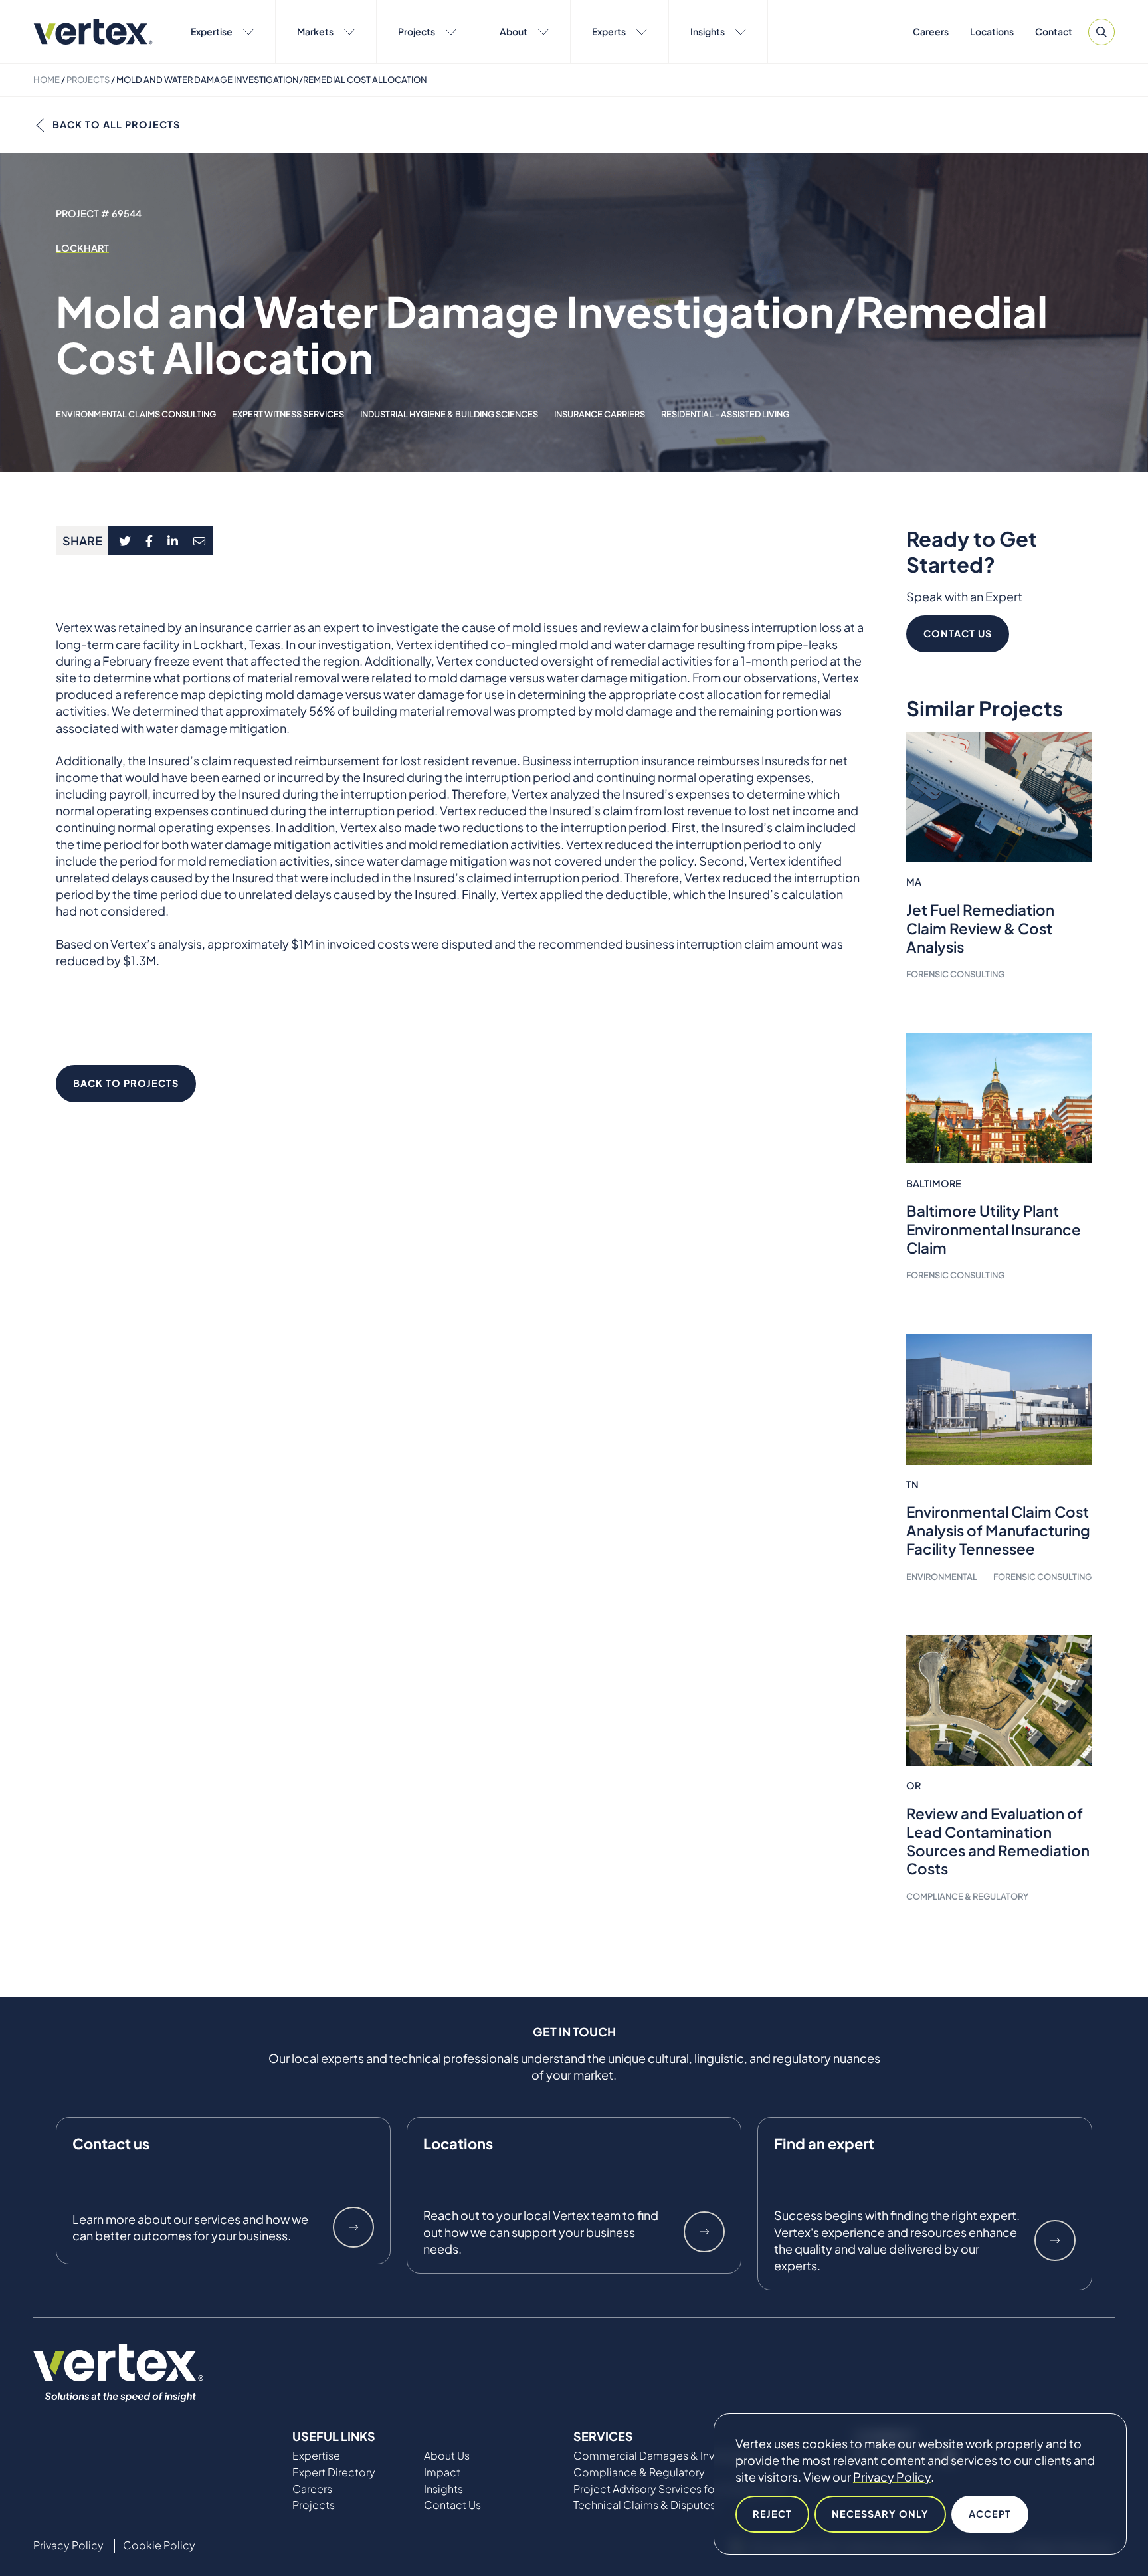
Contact (1054, 31)
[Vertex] (93, 32)
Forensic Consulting (955, 974)
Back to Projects (126, 1083)
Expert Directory (334, 2472)
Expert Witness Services (288, 414)
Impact (442, 2472)
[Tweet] (125, 540)
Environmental (942, 1577)
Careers (931, 31)
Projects (417, 31)
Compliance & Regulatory (967, 1896)
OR (913, 1785)
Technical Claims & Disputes (644, 2505)
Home (47, 80)
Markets (315, 31)
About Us (447, 2456)
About (514, 31)
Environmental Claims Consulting (136, 414)
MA (914, 882)
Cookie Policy (159, 2545)
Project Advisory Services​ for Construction (680, 2489)
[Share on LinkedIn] (173, 540)
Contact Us (958, 633)
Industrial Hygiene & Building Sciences (449, 414)
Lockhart (82, 248)
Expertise (212, 31)
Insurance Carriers (600, 414)
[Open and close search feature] (1101, 32)
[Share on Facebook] (149, 540)
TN (912, 1484)
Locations (992, 31)
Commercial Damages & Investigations (672, 2456)
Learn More (353, 2227)
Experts (609, 31)
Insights (708, 31)
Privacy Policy (892, 2477)
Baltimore (934, 1183)
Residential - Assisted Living (725, 414)
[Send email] (200, 540)
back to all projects (116, 124)
